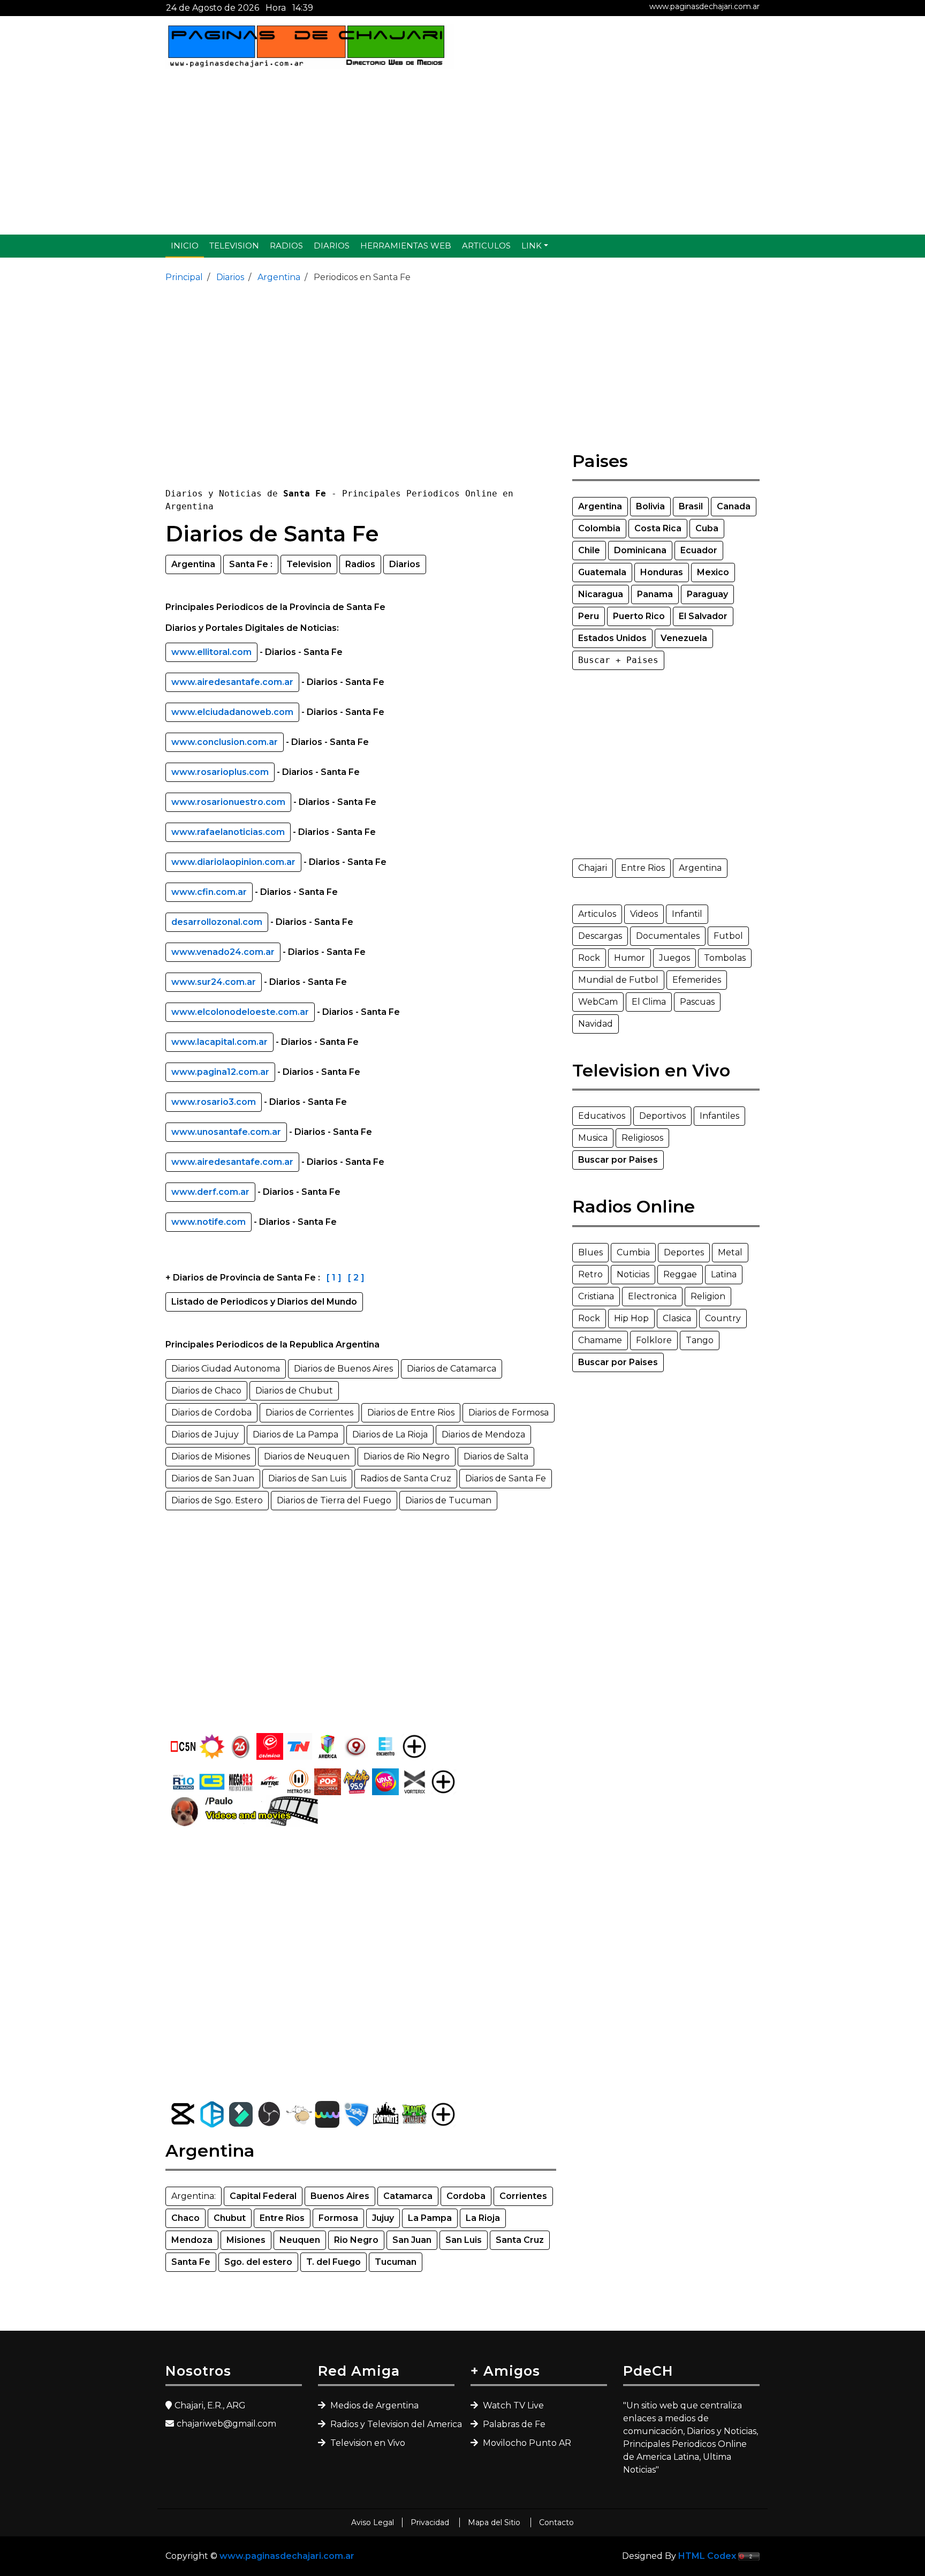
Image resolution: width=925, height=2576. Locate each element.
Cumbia (633, 1252)
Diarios (332, 246)
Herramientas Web (406, 246)
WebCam (598, 1002)
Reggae (680, 1274)
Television (234, 246)
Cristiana (596, 1296)
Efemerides (697, 980)
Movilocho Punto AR (526, 2443)
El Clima (649, 1002)
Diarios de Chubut (294, 1391)
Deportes (684, 1252)
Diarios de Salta (496, 1456)
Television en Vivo (367, 2443)
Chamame (600, 1340)
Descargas (600, 936)
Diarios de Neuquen (307, 1456)
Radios (286, 246)
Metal (730, 1252)
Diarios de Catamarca (452, 1369)
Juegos (674, 958)
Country (723, 1318)
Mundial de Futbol (618, 980)
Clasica (677, 1318)
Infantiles (719, 1116)
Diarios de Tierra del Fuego (334, 1500)
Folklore (654, 1340)
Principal (184, 277)
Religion (708, 1296)
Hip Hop (631, 1318)
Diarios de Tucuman (448, 1500)
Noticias (633, 1274)
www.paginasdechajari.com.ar (704, 6)
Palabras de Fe (513, 2424)
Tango (700, 1340)
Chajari (593, 868)
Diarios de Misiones (211, 1456)
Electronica (652, 1296)
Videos (644, 914)
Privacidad (431, 2522)
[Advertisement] (462, 152)
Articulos (486, 246)
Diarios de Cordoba (211, 1413)
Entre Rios (643, 868)
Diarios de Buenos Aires (343, 1369)
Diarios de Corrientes (309, 1413)
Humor (630, 958)
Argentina (278, 277)
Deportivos (662, 1116)
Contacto (556, 2522)
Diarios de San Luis (307, 1478)
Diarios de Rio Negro (407, 1456)
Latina (724, 1274)
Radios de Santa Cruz (406, 1478)
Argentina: (194, 2196)
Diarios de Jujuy (205, 1434)
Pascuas (697, 1002)
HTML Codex (707, 2556)
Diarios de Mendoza (483, 1434)
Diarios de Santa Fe (506, 1478)
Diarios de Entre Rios (411, 1413)
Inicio (185, 246)
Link (532, 246)
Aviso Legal (373, 2522)
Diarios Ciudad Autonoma (226, 1369)
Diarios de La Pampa (295, 1434)
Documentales (668, 936)
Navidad (596, 1024)
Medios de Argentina (373, 2405)
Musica (593, 1138)
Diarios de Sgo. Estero (217, 1500)
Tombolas (725, 958)
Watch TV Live (512, 2405)
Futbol (728, 936)
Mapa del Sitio (495, 2522)
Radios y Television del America (391, 2424)
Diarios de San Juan (213, 1478)
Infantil (687, 914)
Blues (590, 1252)
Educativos (602, 1116)
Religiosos (642, 1138)
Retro (590, 1274)
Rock (589, 958)
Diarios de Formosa (509, 1413)
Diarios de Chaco (206, 1391)
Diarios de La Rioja (390, 1434)
